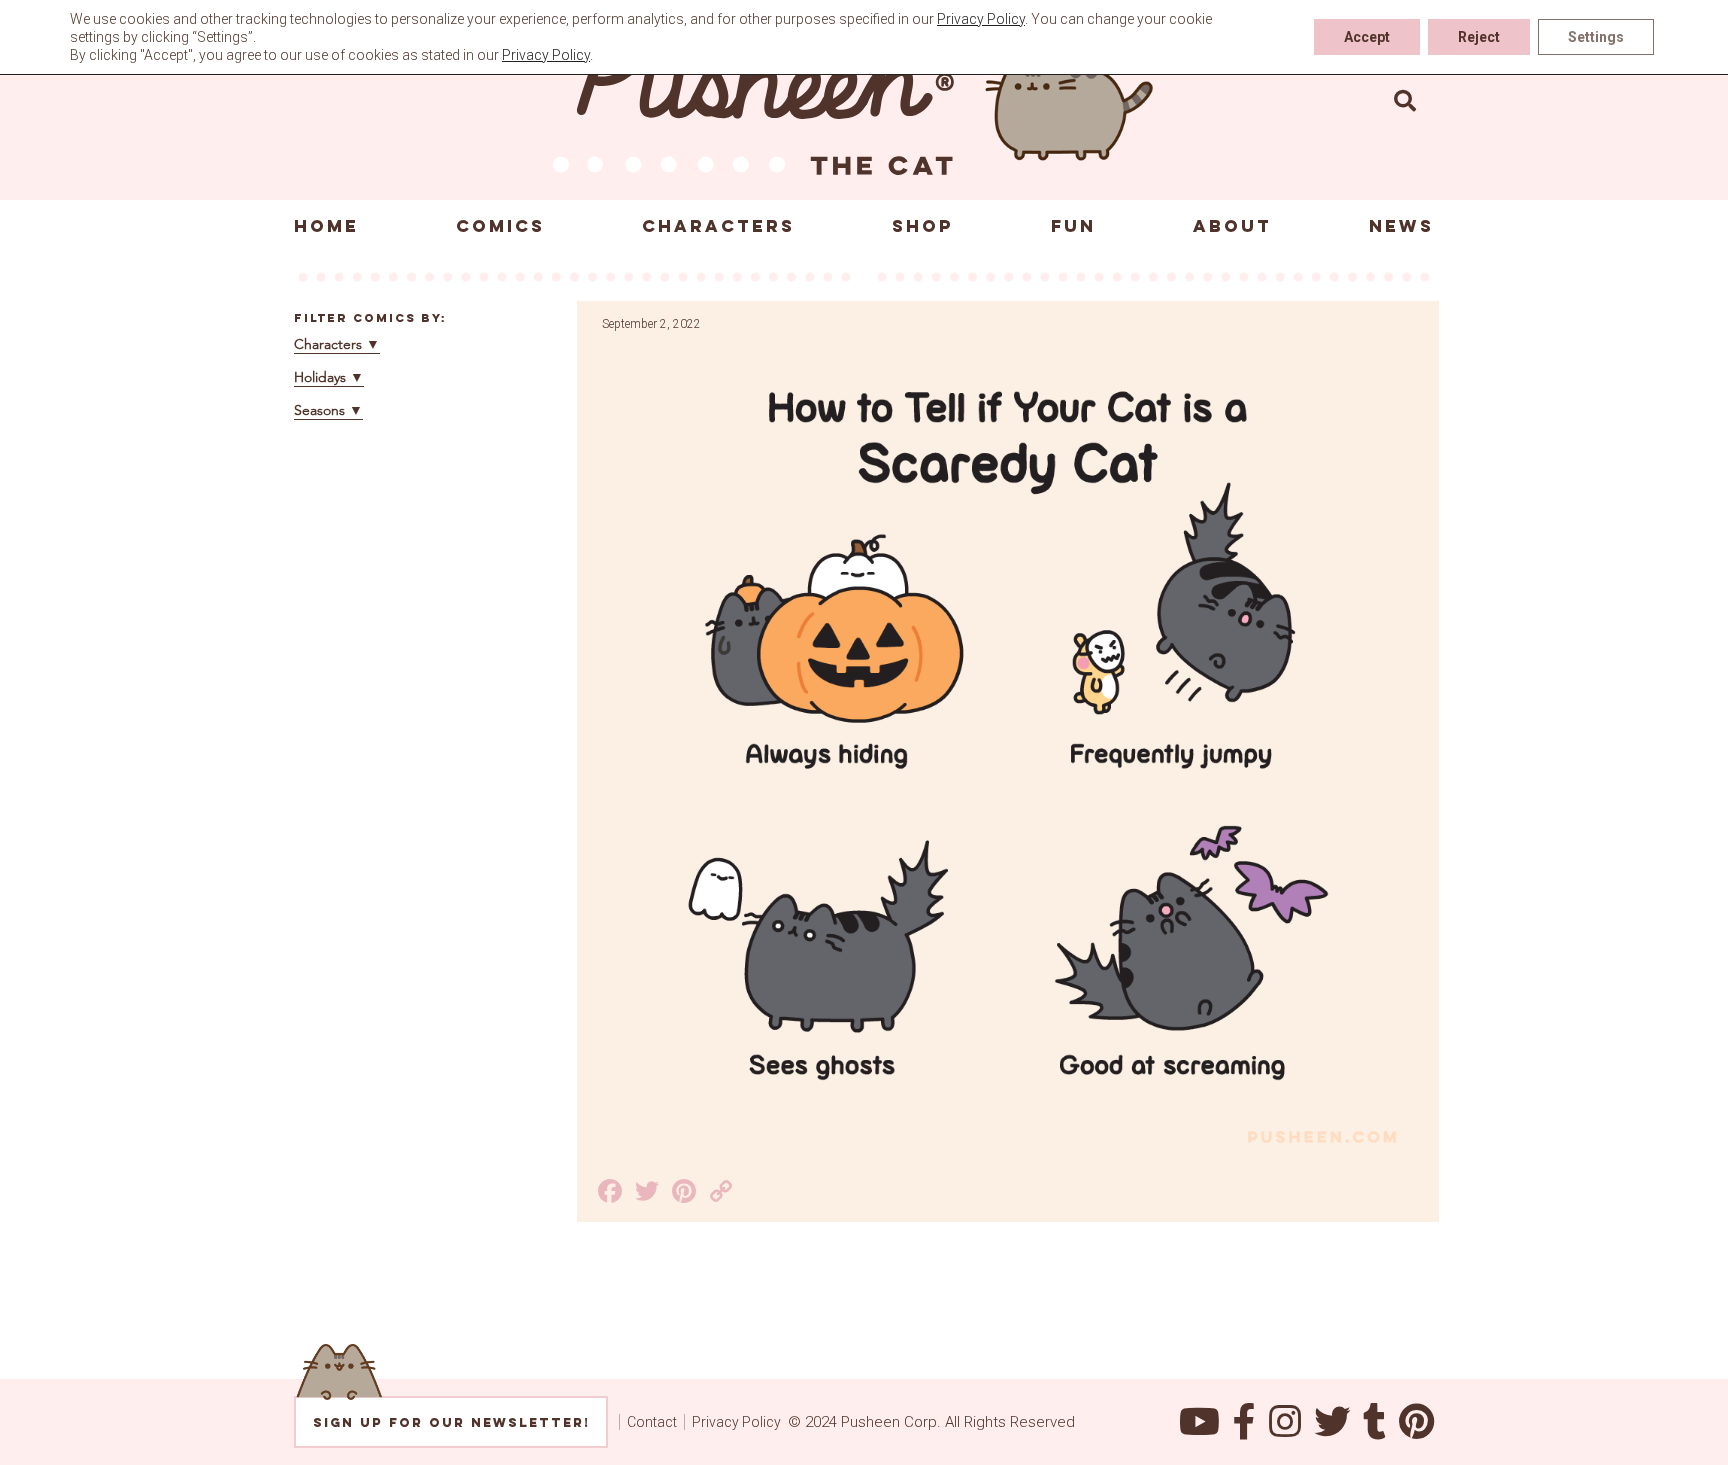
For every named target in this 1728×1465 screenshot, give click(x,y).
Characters (718, 226)
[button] (1405, 100)
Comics (500, 226)
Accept (1367, 37)
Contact (652, 1422)
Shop (923, 226)
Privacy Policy (736, 1422)
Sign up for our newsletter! (451, 1422)
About (1232, 226)
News (1401, 226)
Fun (1073, 226)
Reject (1479, 37)
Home (326, 226)
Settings (1596, 37)
